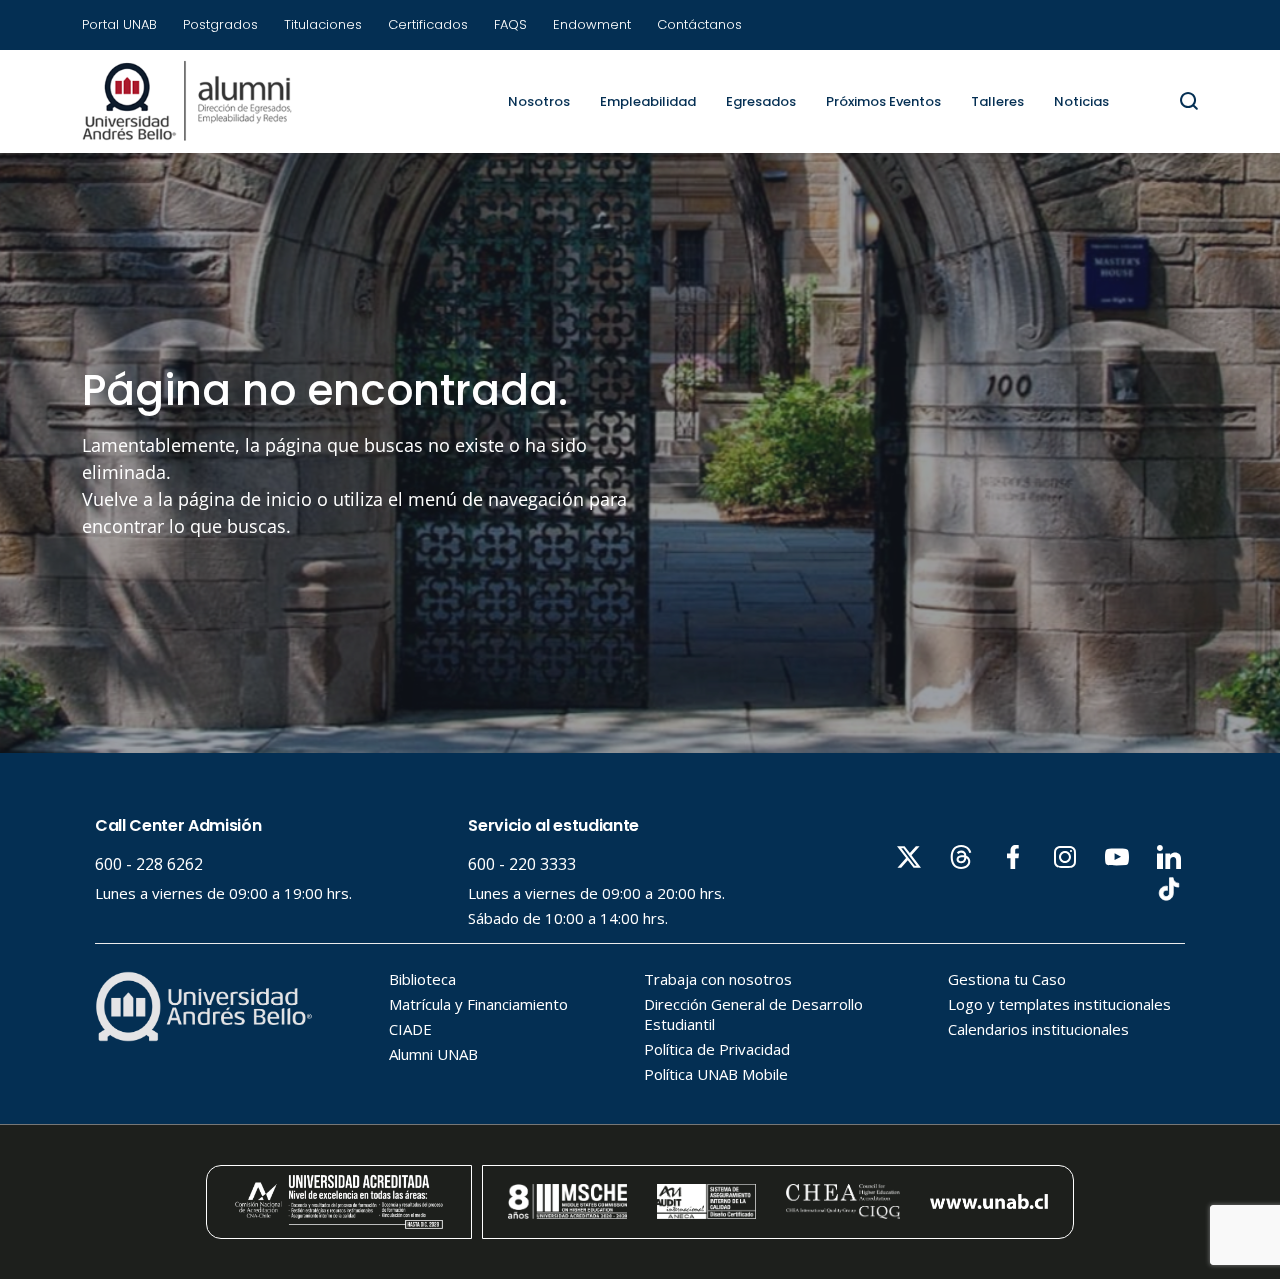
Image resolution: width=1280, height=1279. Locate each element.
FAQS (510, 24)
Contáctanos (699, 24)
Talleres (997, 101)
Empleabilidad (648, 101)
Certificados (428, 24)
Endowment (592, 24)
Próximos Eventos (883, 101)
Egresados (761, 101)
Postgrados (220, 24)
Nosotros (539, 101)
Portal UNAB (119, 24)
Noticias (1081, 101)
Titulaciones (323, 24)
